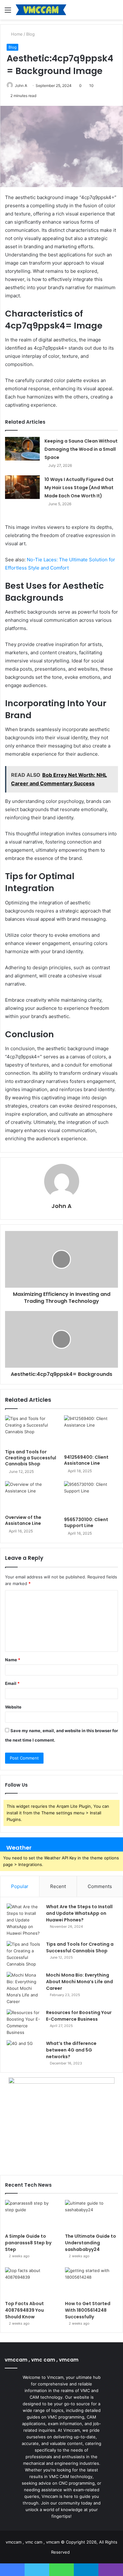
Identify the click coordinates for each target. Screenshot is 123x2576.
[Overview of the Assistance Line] (32, 1496)
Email (12, 1683)
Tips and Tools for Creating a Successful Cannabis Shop (31, 1458)
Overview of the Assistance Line (23, 1520)
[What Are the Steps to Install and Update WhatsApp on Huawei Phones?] (24, 1920)
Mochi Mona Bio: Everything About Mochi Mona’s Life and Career (79, 1982)
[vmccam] (41, 10)
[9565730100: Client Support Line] (91, 1497)
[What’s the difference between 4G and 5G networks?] (24, 2052)
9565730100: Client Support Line (86, 1523)
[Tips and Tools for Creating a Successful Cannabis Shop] (32, 1430)
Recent (58, 1886)
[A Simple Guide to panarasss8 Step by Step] (32, 2215)
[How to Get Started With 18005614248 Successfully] (91, 2282)
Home (16, 34)
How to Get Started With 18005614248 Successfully (88, 2310)
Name (13, 1660)
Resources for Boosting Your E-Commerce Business (79, 2016)
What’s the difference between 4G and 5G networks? (71, 2050)
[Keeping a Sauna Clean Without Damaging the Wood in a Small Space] (22, 449)
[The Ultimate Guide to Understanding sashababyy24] (91, 2215)
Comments (100, 1886)
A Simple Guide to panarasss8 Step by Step (28, 2243)
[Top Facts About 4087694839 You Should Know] (32, 2282)
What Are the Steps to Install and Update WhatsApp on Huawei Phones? (79, 1913)
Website (13, 1707)
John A (21, 86)
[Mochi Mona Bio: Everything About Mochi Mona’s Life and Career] (24, 1988)
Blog (30, 34)
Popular (20, 1886)
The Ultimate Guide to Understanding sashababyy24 (91, 2243)
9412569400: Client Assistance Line (86, 1460)
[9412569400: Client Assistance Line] (91, 1433)
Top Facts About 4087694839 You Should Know (24, 2310)
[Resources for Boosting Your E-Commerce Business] (24, 2023)
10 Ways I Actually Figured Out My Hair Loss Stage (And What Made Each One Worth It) (79, 488)
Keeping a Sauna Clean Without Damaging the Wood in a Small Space (81, 449)
